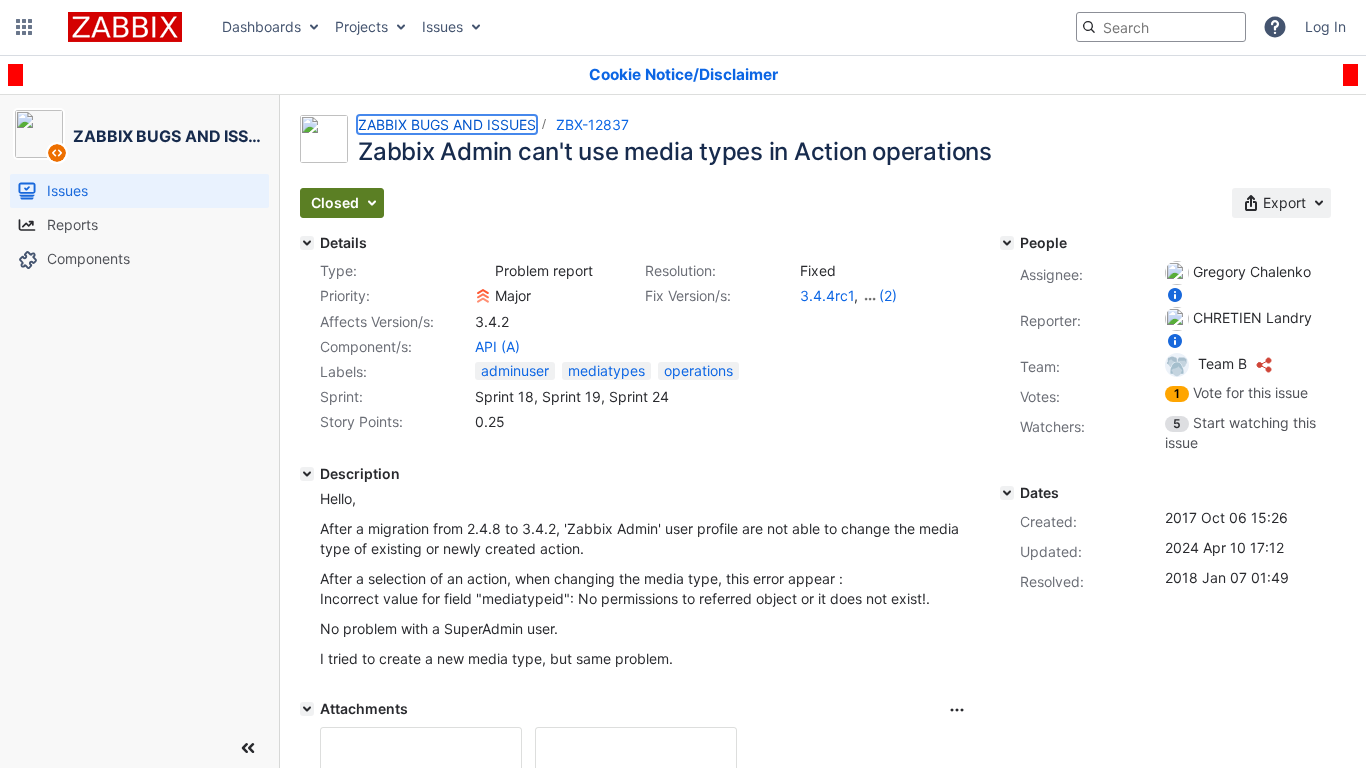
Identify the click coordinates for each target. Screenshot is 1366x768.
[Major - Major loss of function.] (483, 296)
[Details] (307, 243)
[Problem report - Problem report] (483, 271)
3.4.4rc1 (827, 295)
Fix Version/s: (688, 295)
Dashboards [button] (261, 26)
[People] (1007, 243)
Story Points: (361, 421)
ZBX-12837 (592, 124)
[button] (24, 27)
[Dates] (1007, 493)
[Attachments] (307, 709)
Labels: (343, 371)
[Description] (307, 474)
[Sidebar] (248, 748)
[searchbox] (1161, 27)
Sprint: (341, 396)
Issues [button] (442, 26)
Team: (1040, 366)
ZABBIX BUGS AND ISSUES (447, 124)
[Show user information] (1175, 294)
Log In (1325, 26)
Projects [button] (361, 26)
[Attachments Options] (957, 710)
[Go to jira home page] (125, 27)
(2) (888, 295)
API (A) (497, 346)
